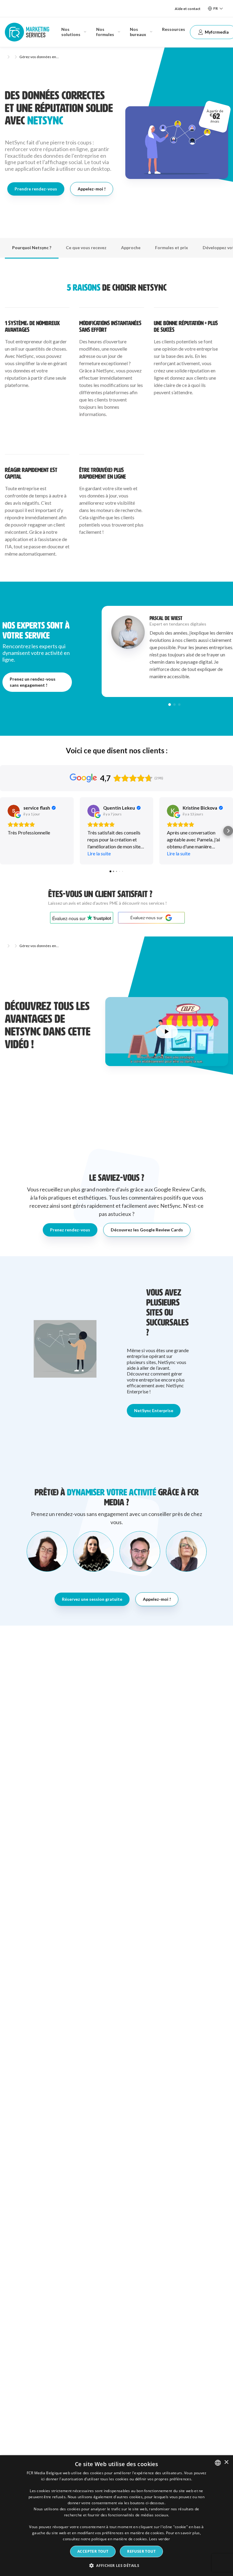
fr (216, 8)
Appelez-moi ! (92, 189)
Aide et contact (188, 9)
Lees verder (159, 2539)
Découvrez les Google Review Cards (147, 1230)
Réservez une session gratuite (92, 1599)
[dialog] (116, 2516)
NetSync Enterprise (154, 1410)
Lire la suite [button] (99, 853)
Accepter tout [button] (93, 2551)
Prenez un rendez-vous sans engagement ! (33, 682)
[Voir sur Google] (14, 811)
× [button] (226, 2462)
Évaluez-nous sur (147, 918)
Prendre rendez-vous (36, 189)
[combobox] (218, 2463)
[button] (170, 704)
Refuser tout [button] (141, 2551)
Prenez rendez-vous (70, 1230)
